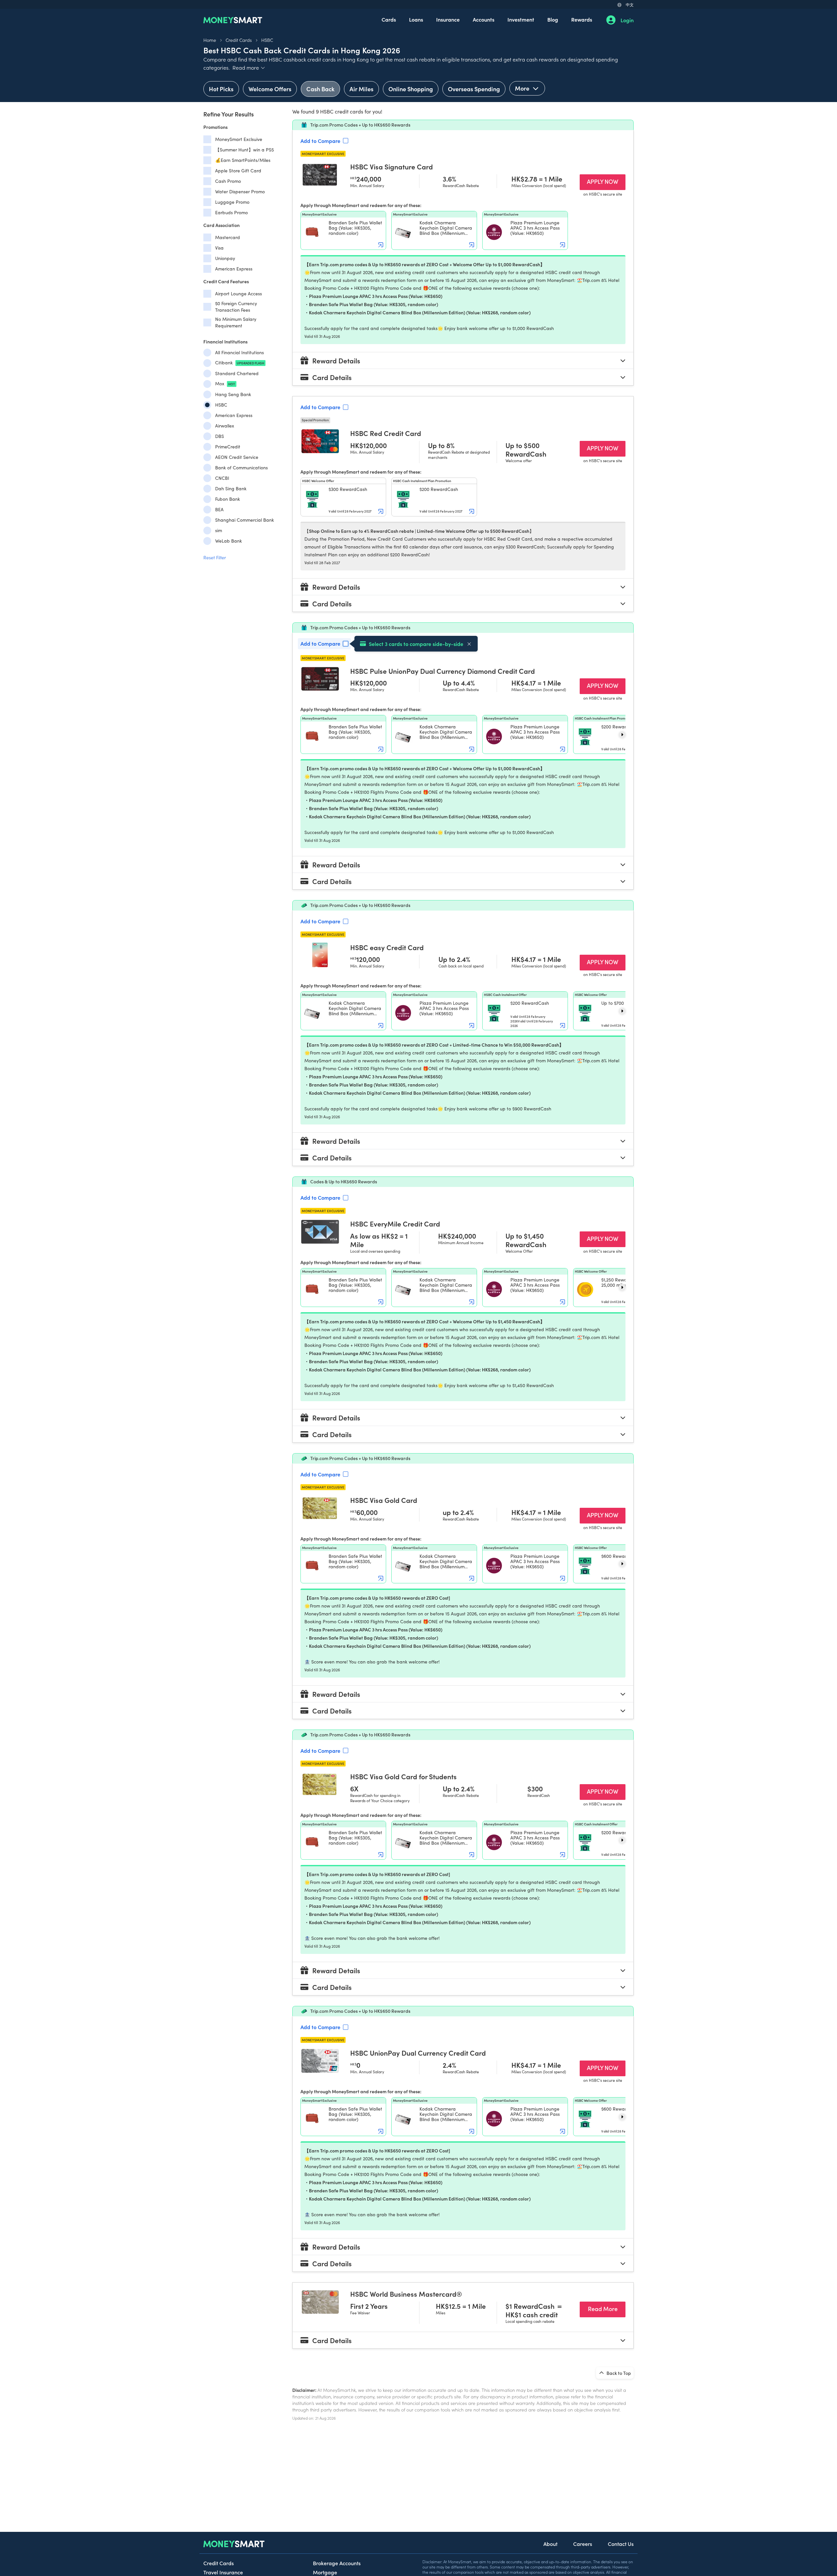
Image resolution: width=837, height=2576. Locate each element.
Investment (521, 19)
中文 (630, 4)
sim (219, 530)
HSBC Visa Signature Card (392, 166)
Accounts (484, 19)
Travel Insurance (223, 2572)
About (550, 2544)
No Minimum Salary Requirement (236, 322)
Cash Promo (228, 181)
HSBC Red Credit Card (386, 433)
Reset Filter (215, 557)
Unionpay (225, 258)
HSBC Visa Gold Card (384, 1500)
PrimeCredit (228, 447)
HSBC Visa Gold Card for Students (403, 1776)
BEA (219, 509)
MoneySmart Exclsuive (239, 139)
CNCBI (222, 478)
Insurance (448, 19)
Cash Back (320, 89)
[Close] (469, 644)
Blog (553, 19)
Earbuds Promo (231, 212)
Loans (416, 19)
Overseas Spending (474, 89)
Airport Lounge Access (239, 294)
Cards (389, 19)
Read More (607, 2308)
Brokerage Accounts (337, 2563)
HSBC (267, 40)
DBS (220, 436)
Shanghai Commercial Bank (245, 520)
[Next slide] (622, 735)
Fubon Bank (228, 499)
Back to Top (618, 2373)
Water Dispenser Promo (240, 191)
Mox (225, 383)
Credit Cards (239, 40)
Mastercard (228, 237)
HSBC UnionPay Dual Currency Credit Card (418, 2053)
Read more (249, 67)
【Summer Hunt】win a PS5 (245, 150)
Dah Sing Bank (231, 488)
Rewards (582, 19)
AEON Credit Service (237, 457)
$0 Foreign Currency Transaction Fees (236, 307)
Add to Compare (320, 141)
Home (210, 40)
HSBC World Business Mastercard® (406, 2294)
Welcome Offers (270, 89)
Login (627, 20)
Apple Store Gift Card (238, 171)
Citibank (240, 363)
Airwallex (225, 426)
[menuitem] (389, 20)
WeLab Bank (229, 541)
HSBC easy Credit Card (387, 947)
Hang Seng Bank (233, 394)
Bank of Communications (241, 468)
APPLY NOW (606, 181)
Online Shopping (411, 89)
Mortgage (325, 2572)
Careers (583, 2544)
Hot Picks (221, 89)
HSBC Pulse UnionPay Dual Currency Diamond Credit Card (443, 671)
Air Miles (361, 89)
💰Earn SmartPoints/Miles (243, 160)
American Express (234, 269)
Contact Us (621, 2544)
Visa (219, 248)
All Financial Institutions (239, 352)
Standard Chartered (237, 373)
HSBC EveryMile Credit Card (395, 1224)
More (523, 88)
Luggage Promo (232, 202)
